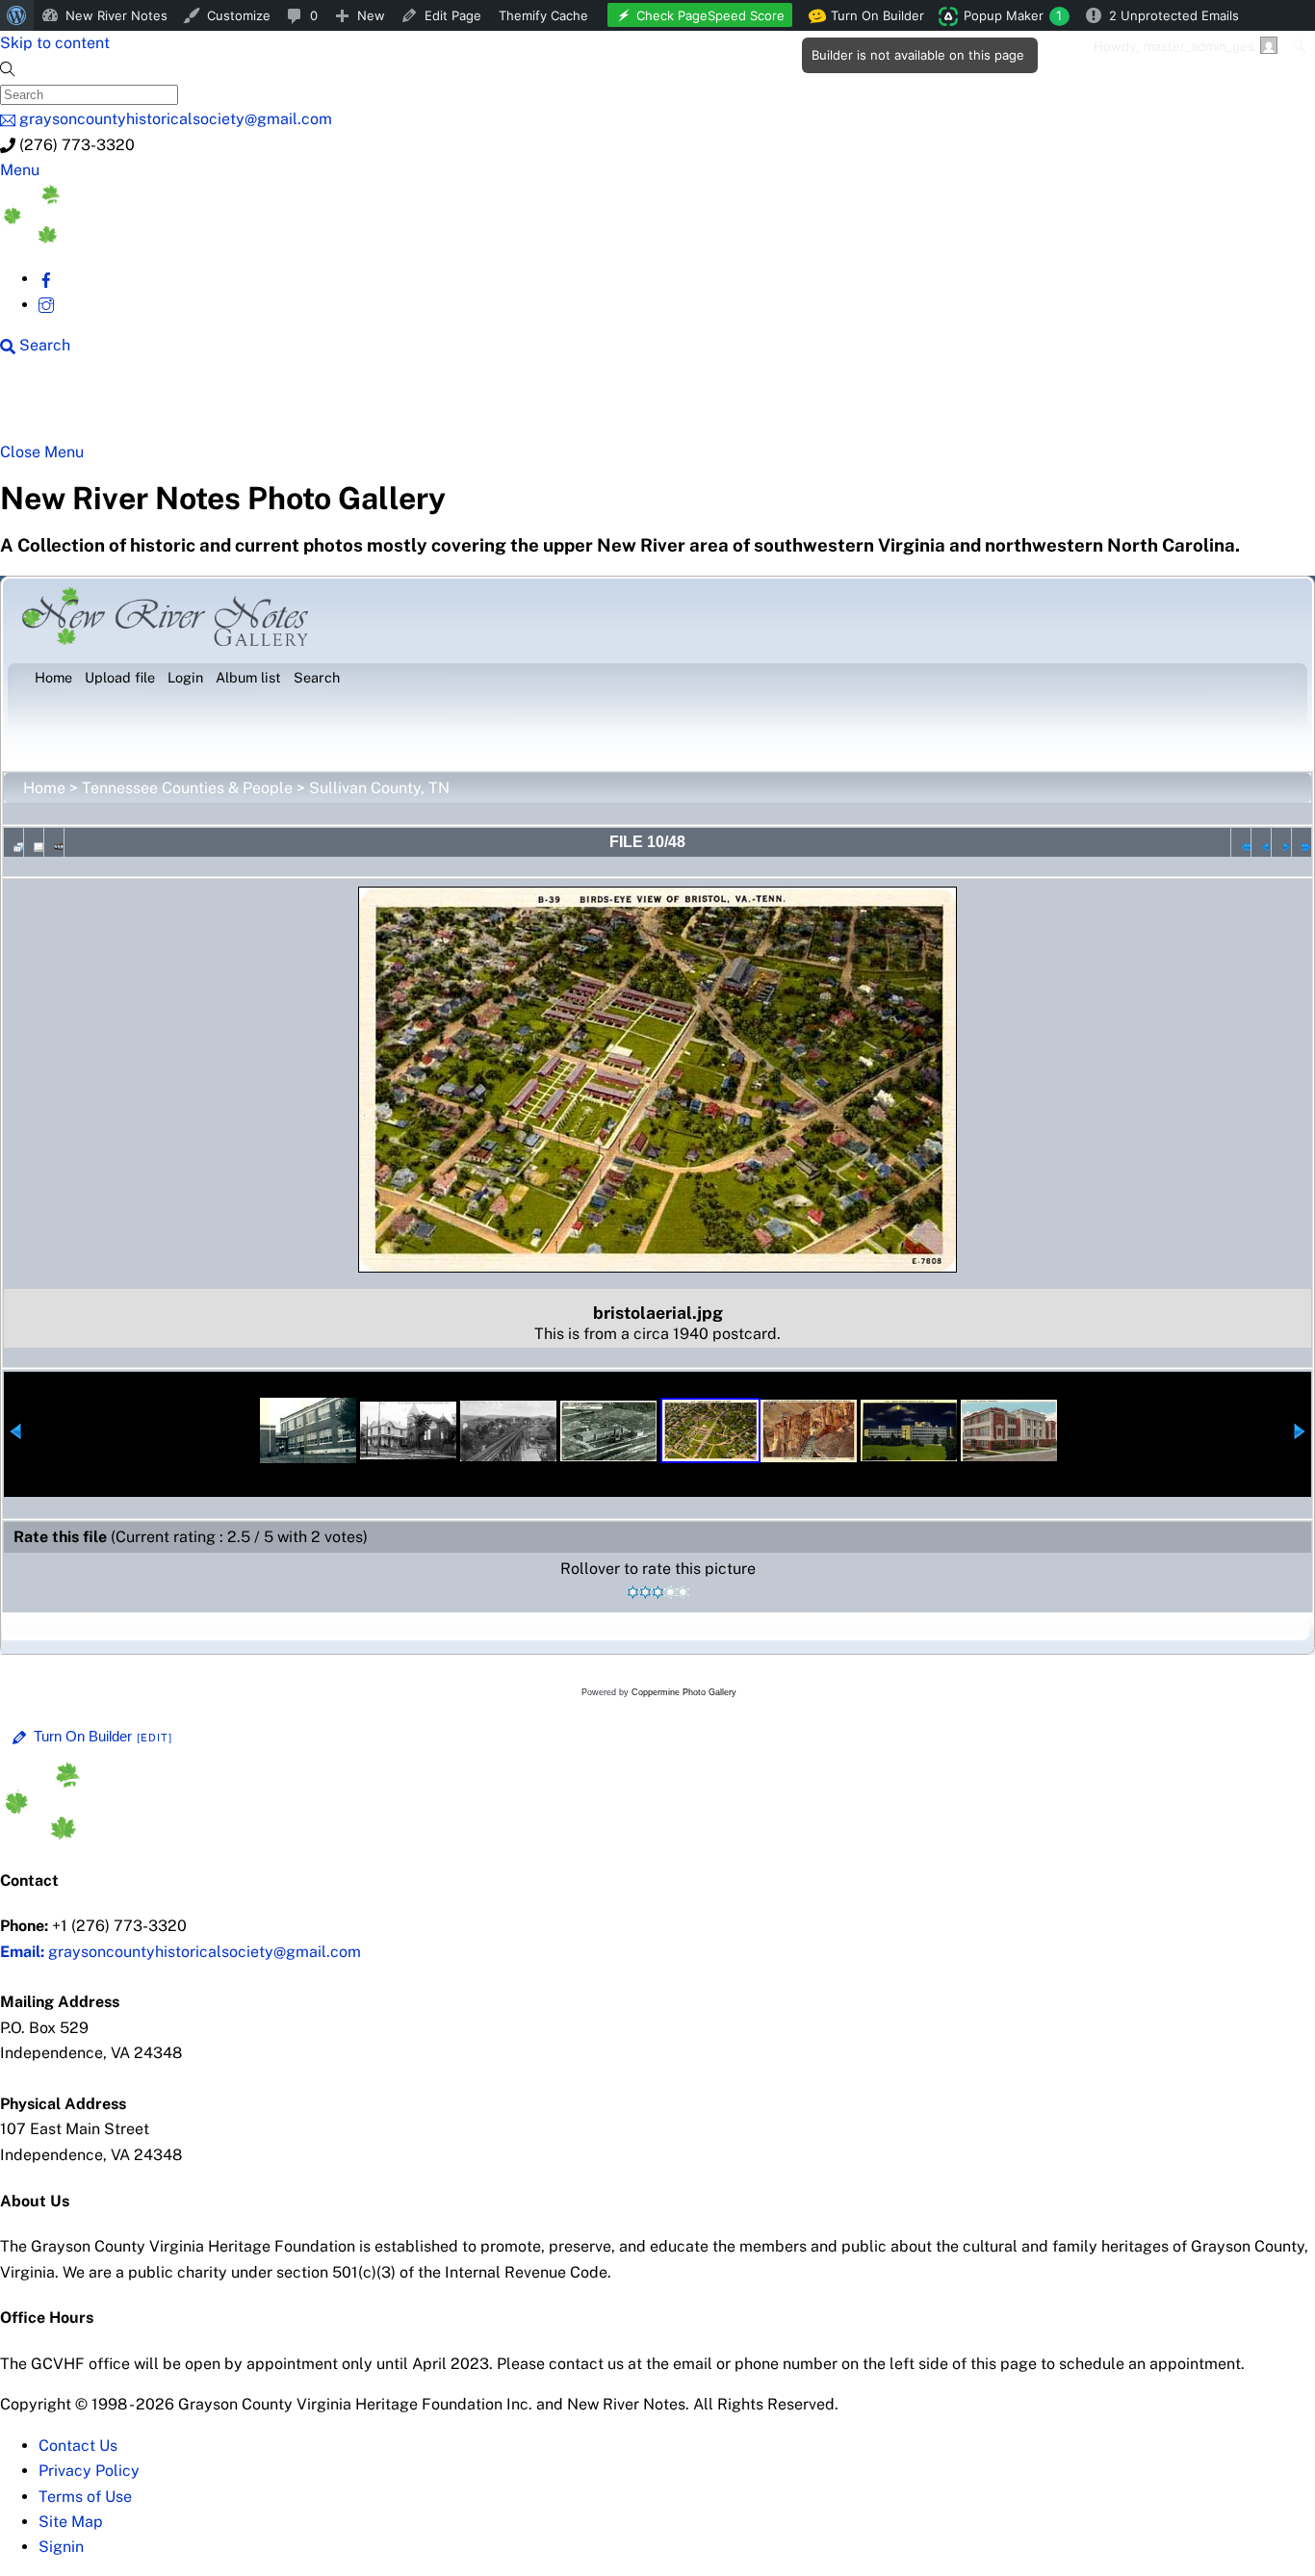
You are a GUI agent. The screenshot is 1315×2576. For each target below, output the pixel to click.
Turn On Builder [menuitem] (872, 19)
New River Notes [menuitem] (116, 15)
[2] (645, 1592)
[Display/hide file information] (34, 842)
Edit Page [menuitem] (453, 15)
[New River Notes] (144, 238)
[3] (658, 1592)
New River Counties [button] (236, 406)
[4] (670, 1592)
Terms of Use (85, 2497)
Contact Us (78, 2446)
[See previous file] (1261, 842)
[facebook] (46, 279)
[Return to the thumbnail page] (13, 842)
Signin (61, 2547)
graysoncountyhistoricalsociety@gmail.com (180, 1952)
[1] (633, 1592)
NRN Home (74, 406)
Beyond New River (425, 406)
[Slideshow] (54, 842)
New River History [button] (607, 406)
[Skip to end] (1302, 842)
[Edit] (155, 1738)
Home (44, 788)
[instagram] (46, 305)
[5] (683, 1592)
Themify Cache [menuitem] (543, 15)
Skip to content (55, 43)
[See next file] (1281, 842)
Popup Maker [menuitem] (1013, 15)
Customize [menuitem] (239, 15)
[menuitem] (17, 15)
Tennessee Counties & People (187, 788)
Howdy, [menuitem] (1174, 46)
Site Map (71, 2522)
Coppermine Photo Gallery (684, 1692)
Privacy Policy (89, 2471)
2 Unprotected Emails (1174, 15)
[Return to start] (1241, 842)
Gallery (747, 406)
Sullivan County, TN (379, 788)
